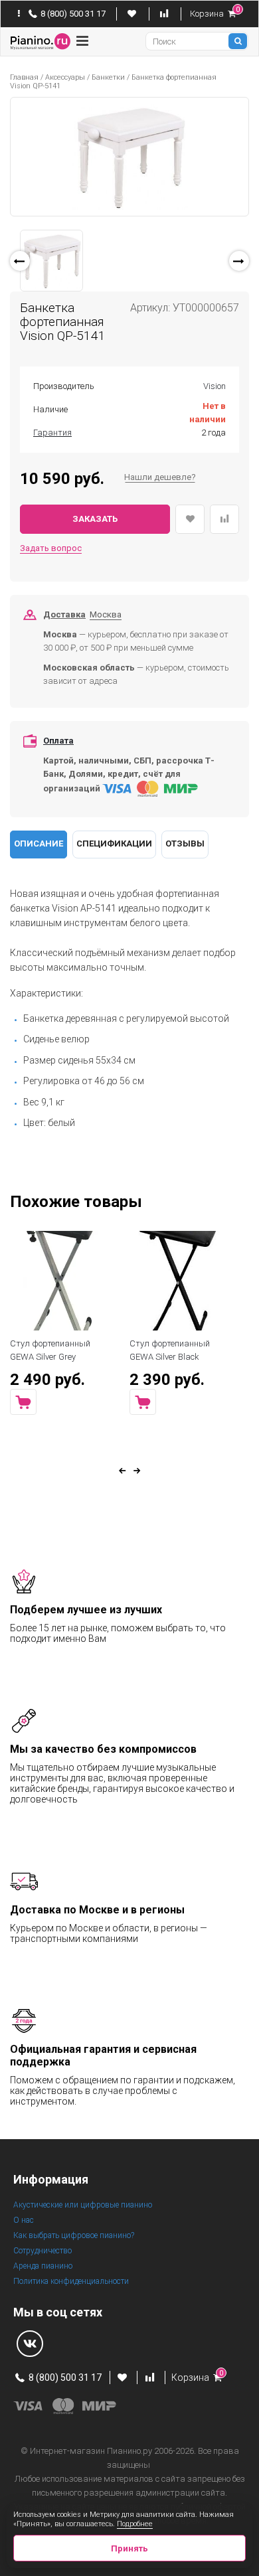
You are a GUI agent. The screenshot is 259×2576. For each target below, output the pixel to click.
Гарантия (52, 433)
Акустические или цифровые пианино (83, 2205)
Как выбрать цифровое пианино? (74, 2235)
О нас (24, 2220)
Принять (129, 2548)
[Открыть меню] (82, 41)
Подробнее (135, 2524)
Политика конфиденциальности (71, 2281)
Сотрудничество (43, 2251)
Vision (215, 386)
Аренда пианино (43, 2266)
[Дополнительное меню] (19, 14)
